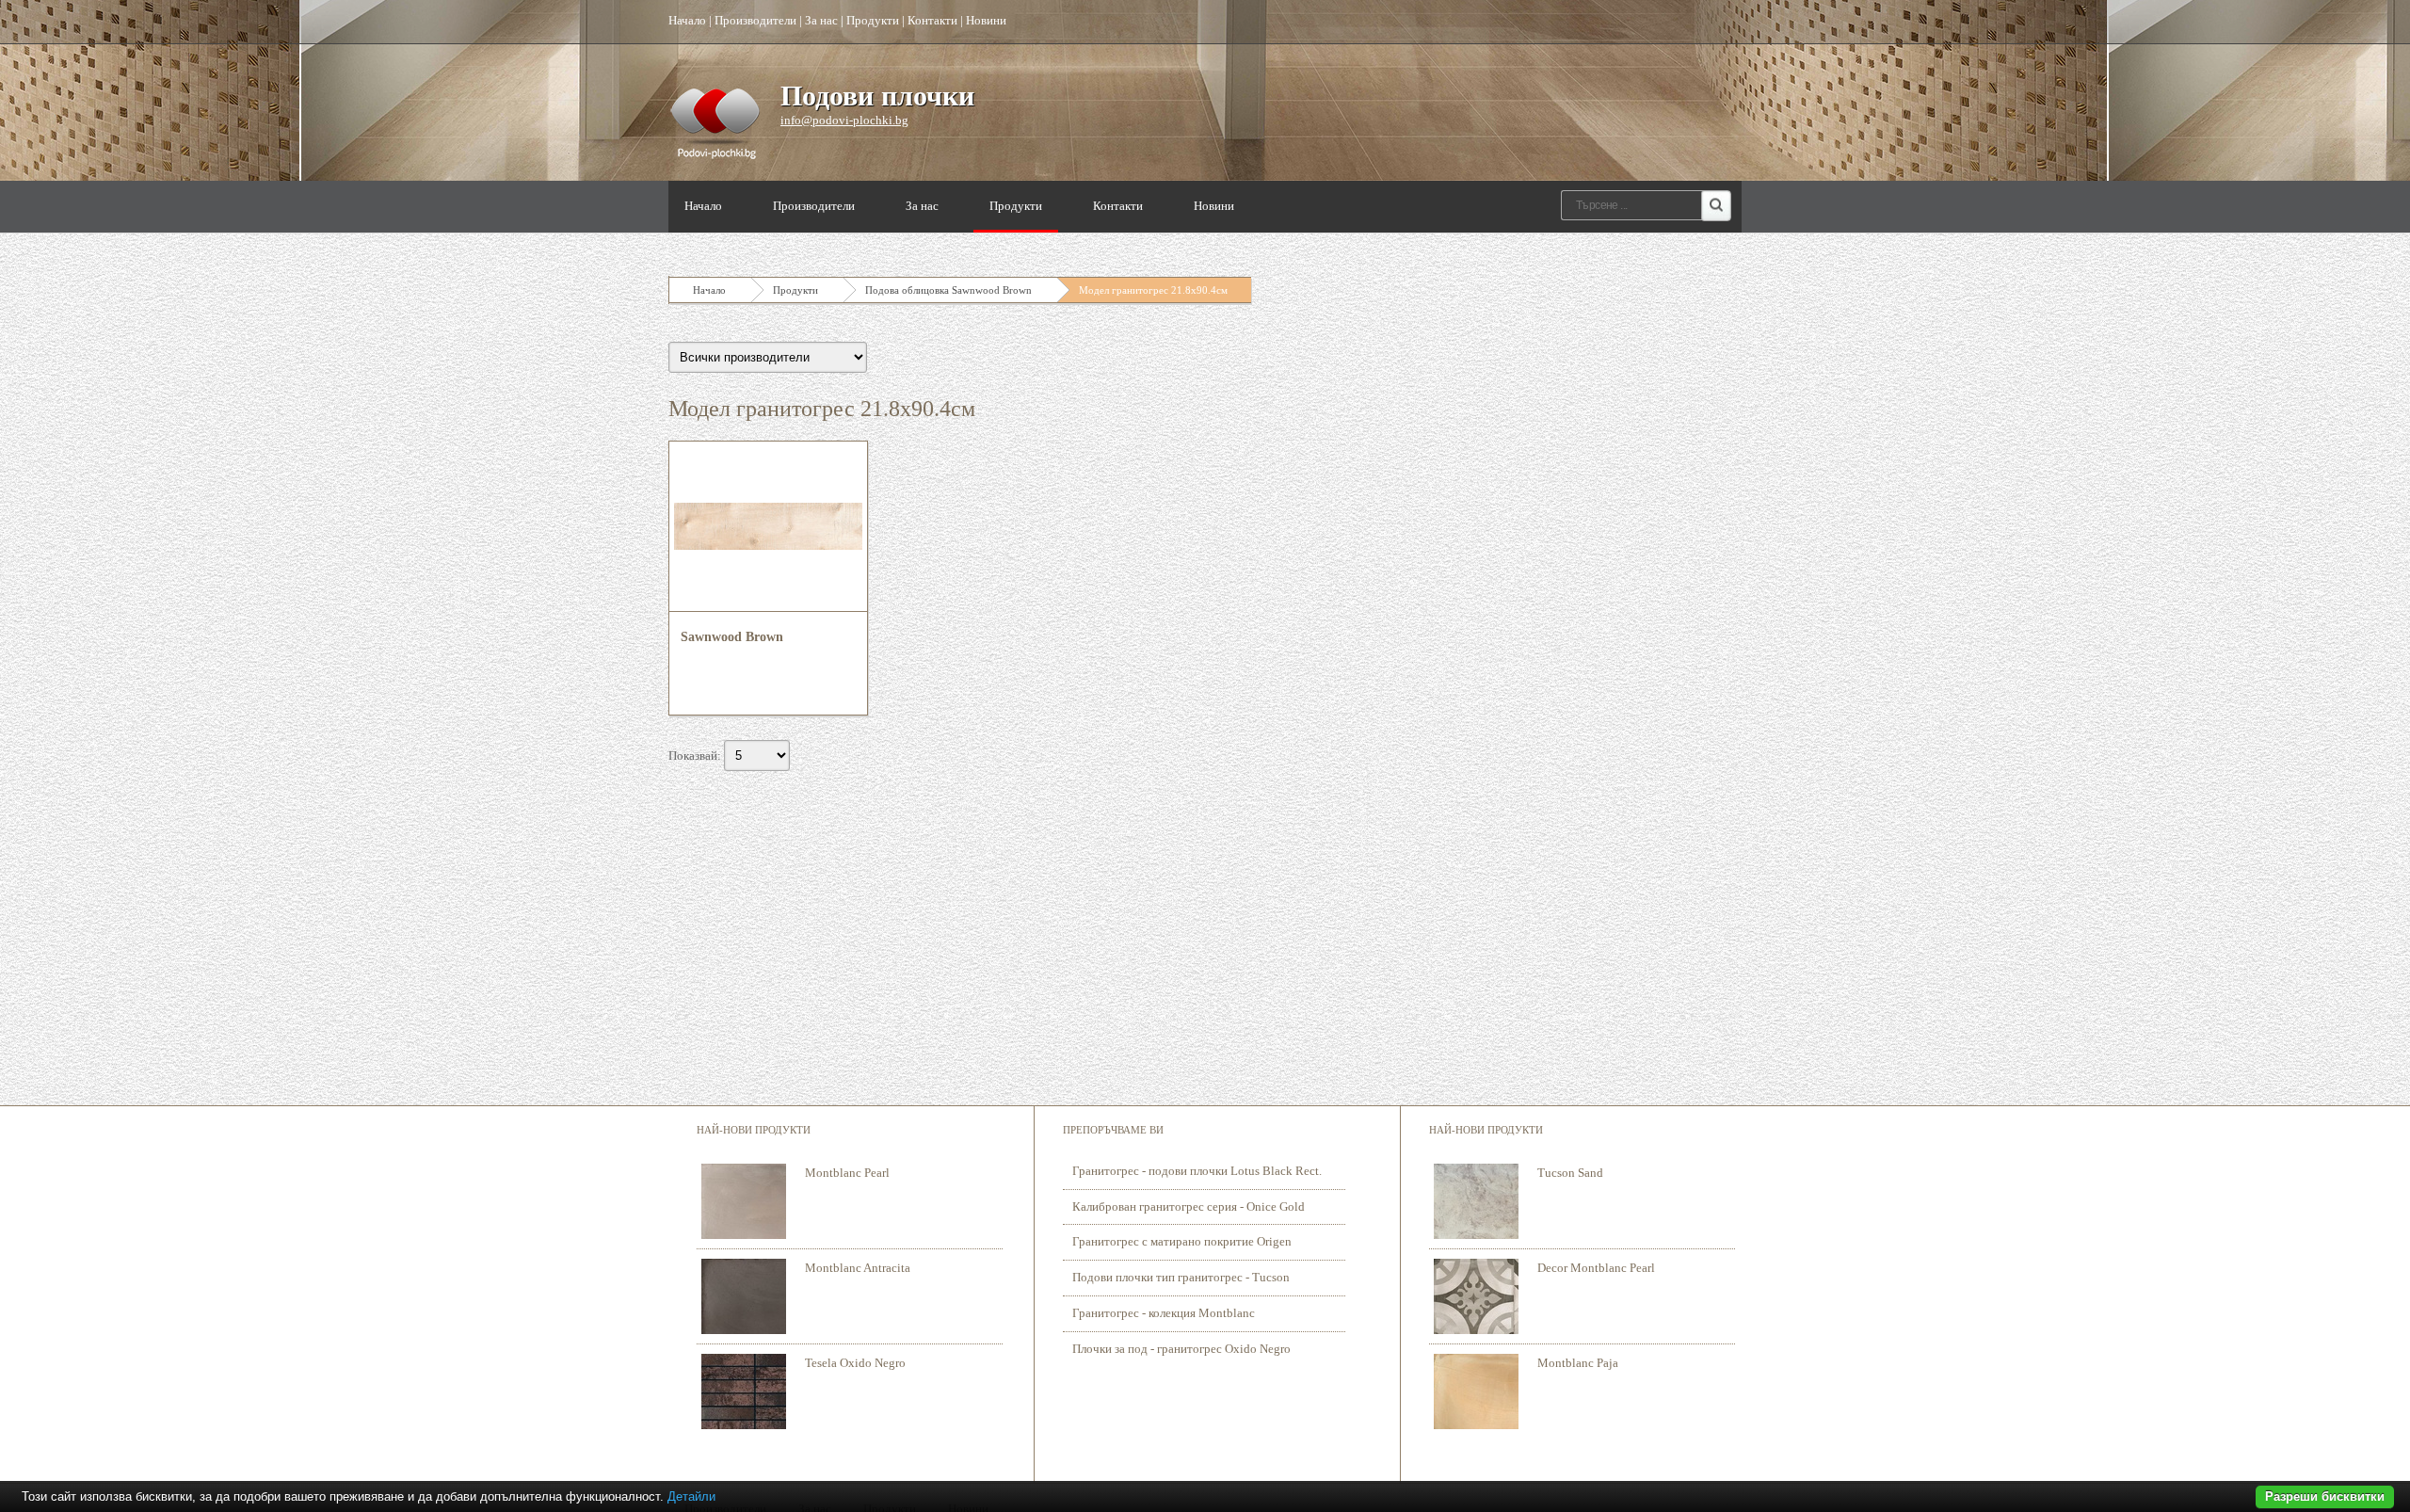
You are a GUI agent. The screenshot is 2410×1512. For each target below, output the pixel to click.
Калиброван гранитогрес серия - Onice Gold (1189, 1206)
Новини (986, 20)
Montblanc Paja (1578, 1363)
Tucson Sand (1570, 1173)
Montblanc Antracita (858, 1268)
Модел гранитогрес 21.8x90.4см (1153, 290)
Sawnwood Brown (732, 637)
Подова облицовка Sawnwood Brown (948, 290)
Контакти (932, 20)
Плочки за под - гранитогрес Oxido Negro (1181, 1349)
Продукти (873, 20)
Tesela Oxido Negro (855, 1363)
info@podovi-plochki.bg (844, 120)
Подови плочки (877, 96)
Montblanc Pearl (847, 1173)
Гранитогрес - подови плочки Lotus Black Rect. (1197, 1171)
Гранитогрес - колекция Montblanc (1164, 1313)
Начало (687, 20)
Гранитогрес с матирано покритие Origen (1182, 1241)
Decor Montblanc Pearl (1596, 1268)
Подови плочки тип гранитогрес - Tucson (1181, 1277)
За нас (821, 20)
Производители (755, 20)
